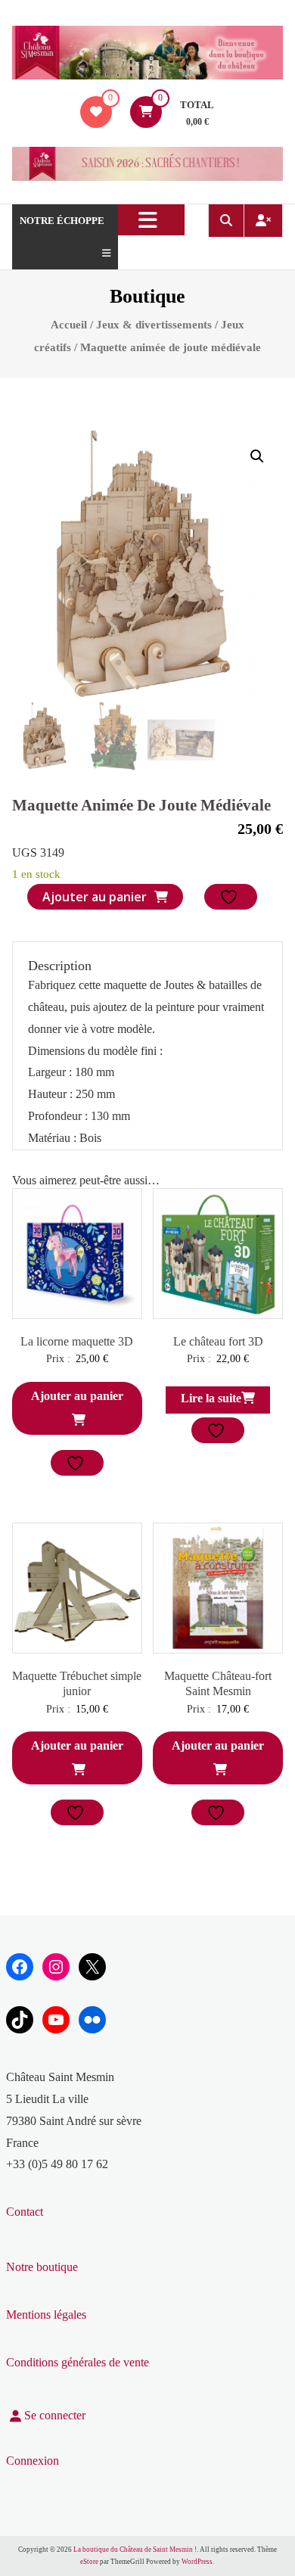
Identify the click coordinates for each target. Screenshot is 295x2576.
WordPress (197, 2562)
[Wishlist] (96, 112)
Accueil (69, 325)
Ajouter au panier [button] (77, 1396)
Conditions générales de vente (78, 2362)
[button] (257, 456)
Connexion (33, 2461)
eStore (89, 2562)
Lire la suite (211, 1398)
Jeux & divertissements (154, 325)
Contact (25, 2212)
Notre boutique (42, 2267)
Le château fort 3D (218, 1341)
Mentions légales (46, 2315)
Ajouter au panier (95, 897)
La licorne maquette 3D (77, 1341)
